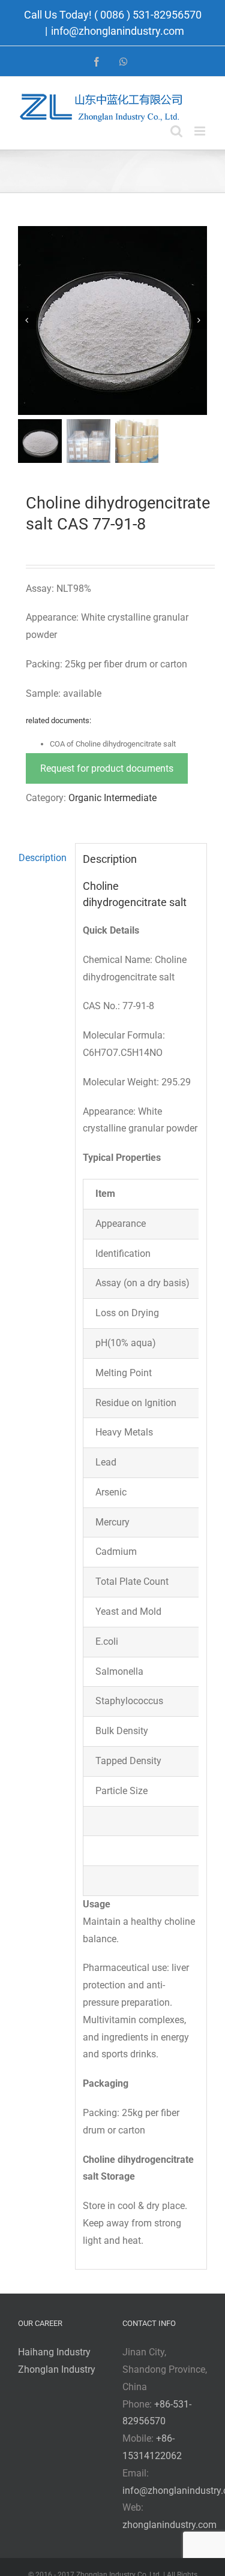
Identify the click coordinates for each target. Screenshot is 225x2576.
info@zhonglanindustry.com (118, 31)
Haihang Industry (54, 2352)
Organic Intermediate (112, 798)
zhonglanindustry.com (169, 2525)
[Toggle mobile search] (176, 131)
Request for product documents (107, 768)
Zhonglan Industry (57, 2369)
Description (43, 858)
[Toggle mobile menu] (201, 131)
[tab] (43, 858)
